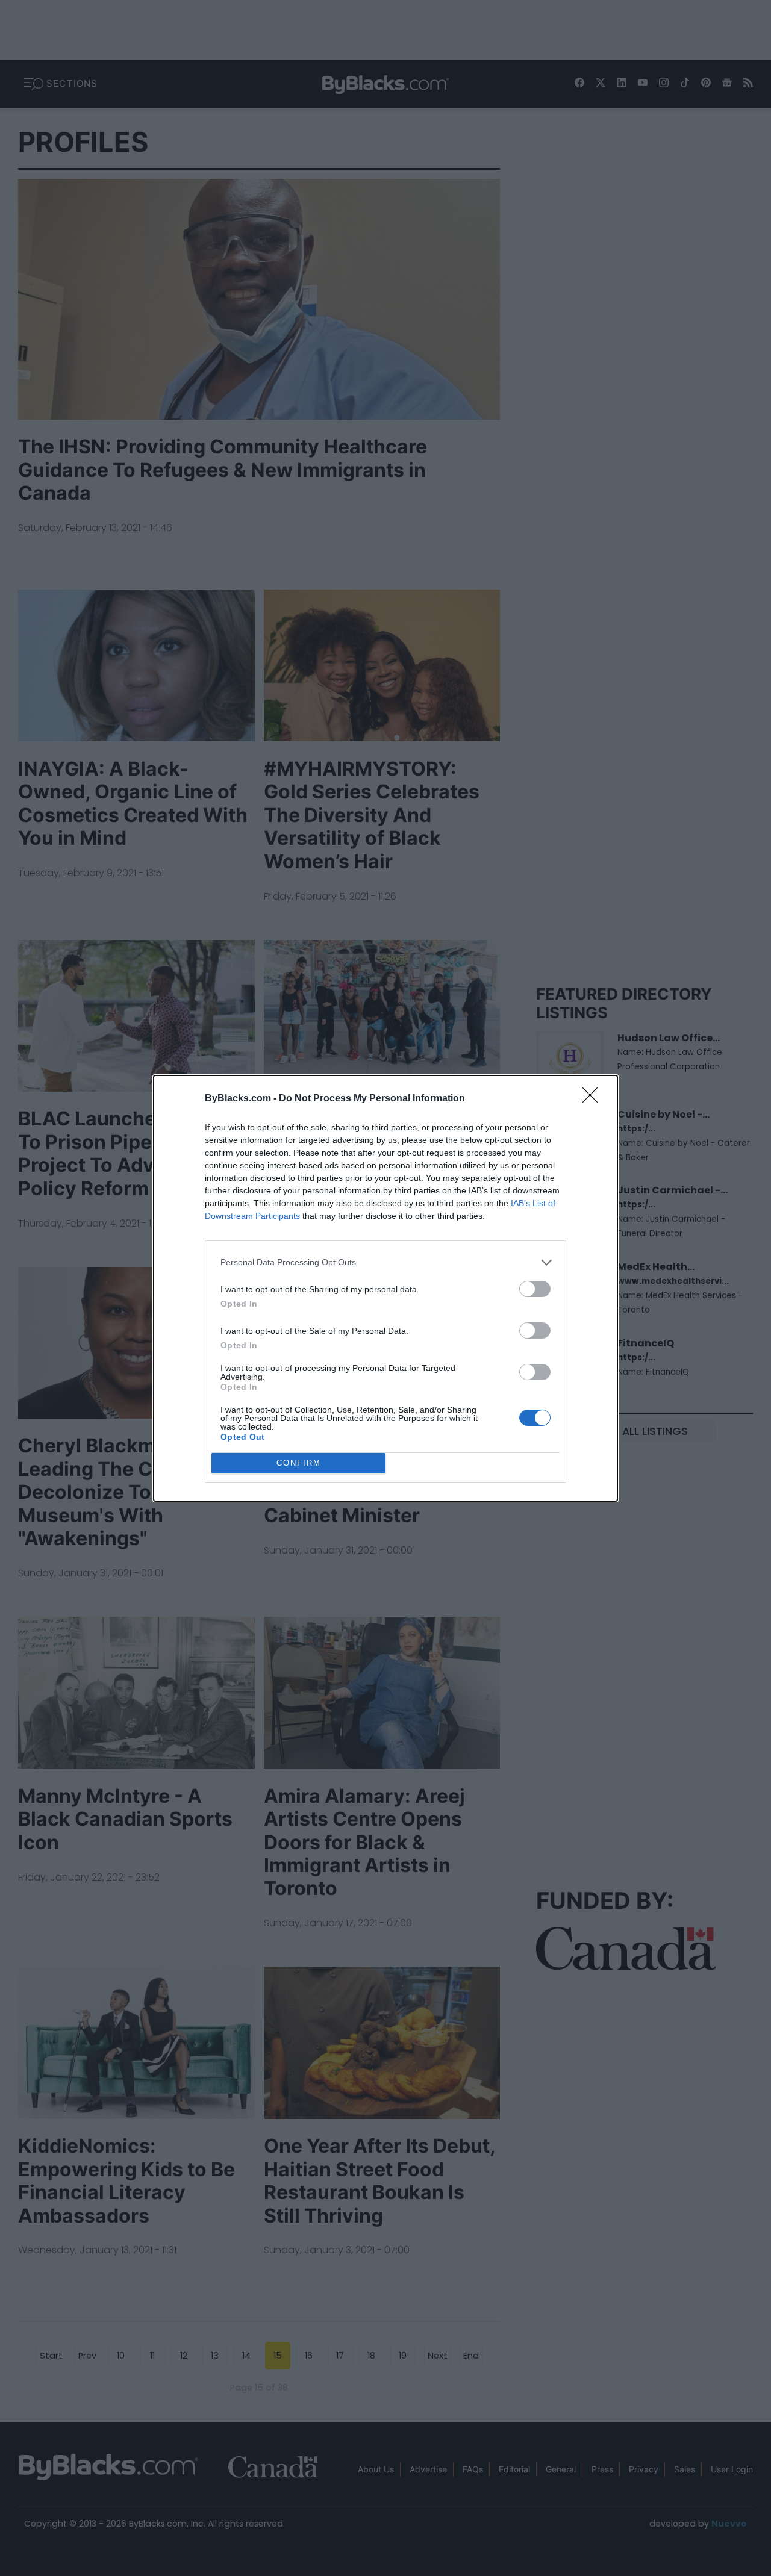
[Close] (594, 1099)
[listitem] (385, 1262)
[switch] (535, 1289)
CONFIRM (299, 1463)
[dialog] (385, 1288)
